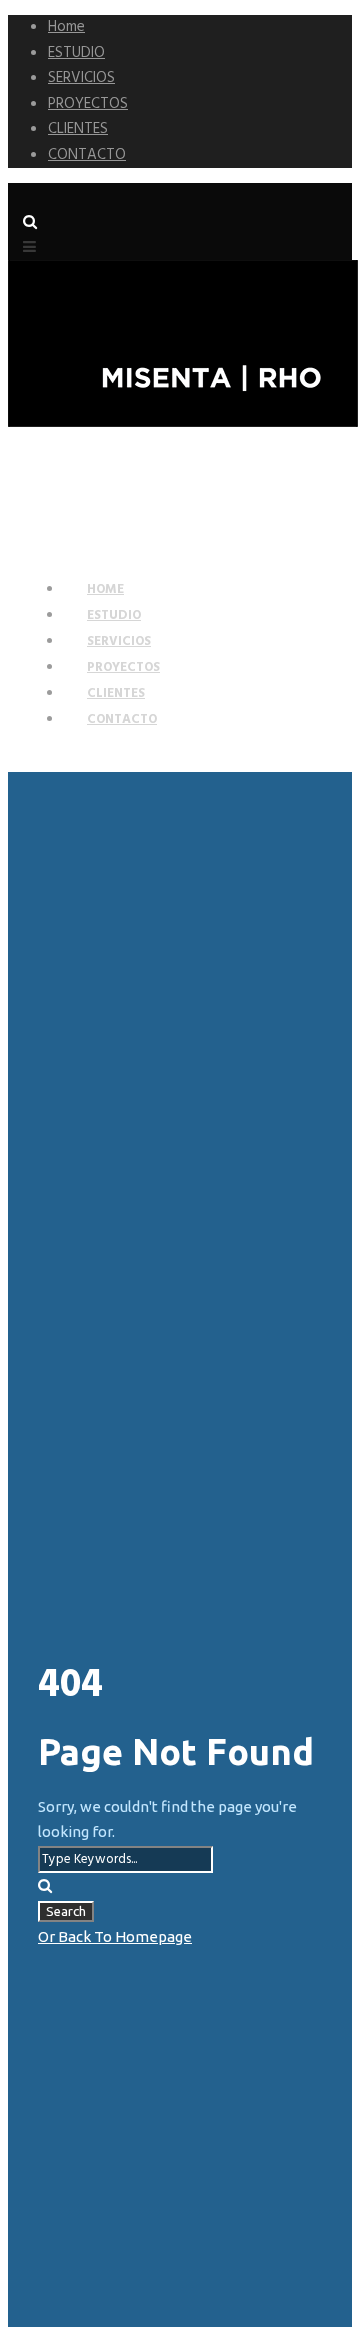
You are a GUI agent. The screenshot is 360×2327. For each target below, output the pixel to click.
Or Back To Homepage (115, 1936)
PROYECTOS (88, 104)
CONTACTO (87, 155)
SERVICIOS (81, 78)
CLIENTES (78, 129)
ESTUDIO (76, 53)
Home (66, 27)
